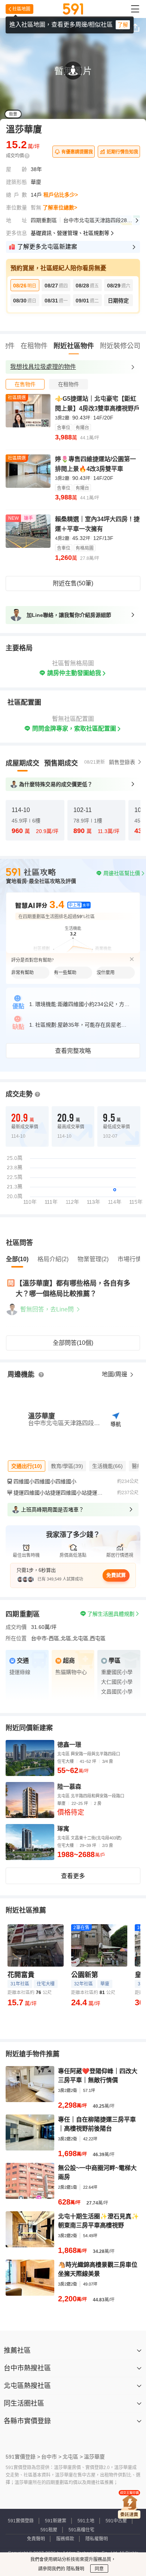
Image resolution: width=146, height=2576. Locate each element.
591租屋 (49, 2530)
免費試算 (116, 1575)
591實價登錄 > (23, 2457)
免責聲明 (36, 2539)
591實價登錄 (21, 2521)
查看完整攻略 (73, 1051)
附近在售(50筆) (73, 583)
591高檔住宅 (81, 2530)
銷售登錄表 (122, 762)
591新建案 (56, 2521)
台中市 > (51, 2457)
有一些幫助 (65, 973)
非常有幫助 (22, 973)
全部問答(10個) (73, 1343)
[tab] (25, 384)
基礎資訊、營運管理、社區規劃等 (70, 233)
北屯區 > (73, 2457)
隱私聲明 (75, 2569)
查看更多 (73, 1876)
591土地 (86, 2521)
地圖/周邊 (115, 1374)
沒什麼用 (106, 973)
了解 (123, 25)
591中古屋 (116, 2521)
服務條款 (65, 2539)
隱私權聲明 (97, 2539)
